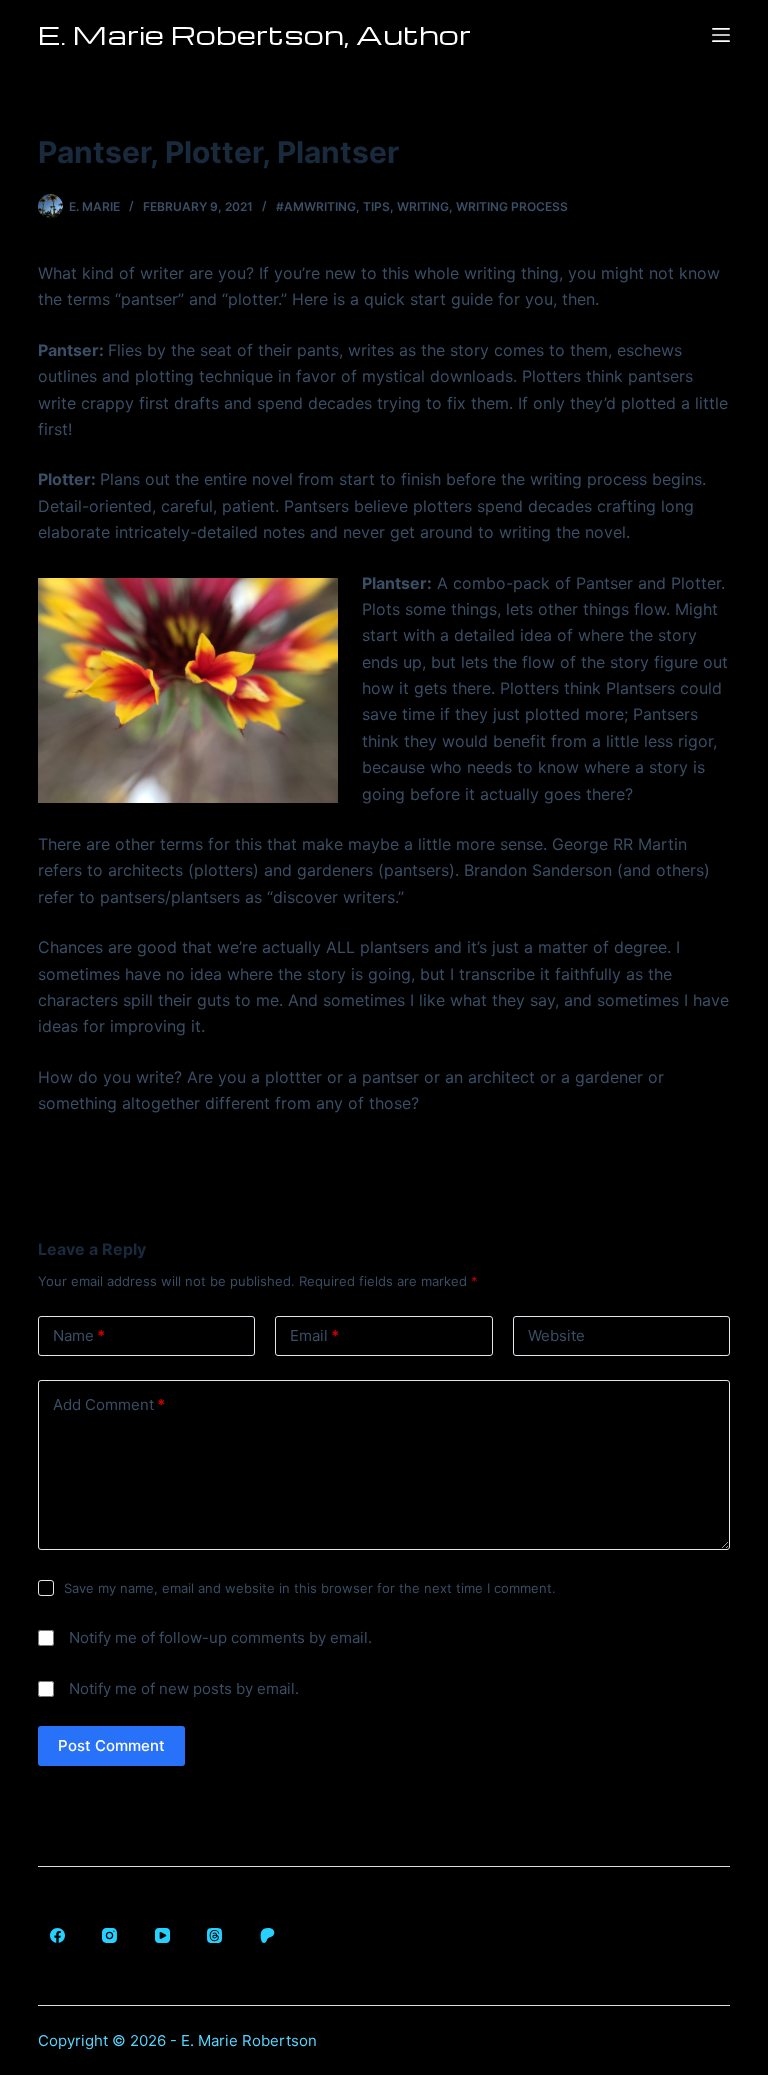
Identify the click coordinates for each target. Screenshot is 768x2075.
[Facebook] (57, 1936)
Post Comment (111, 1745)
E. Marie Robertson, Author (254, 34)
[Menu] (721, 35)
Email (314, 1335)
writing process (512, 206)
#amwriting (316, 206)
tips (376, 206)
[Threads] (215, 1936)
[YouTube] (162, 1936)
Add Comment (109, 1404)
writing (423, 206)
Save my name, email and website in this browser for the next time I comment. (310, 1588)
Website (556, 1335)
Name (79, 1335)
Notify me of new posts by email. (184, 1688)
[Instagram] (110, 1936)
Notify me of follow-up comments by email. (220, 1637)
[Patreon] (267, 1936)
